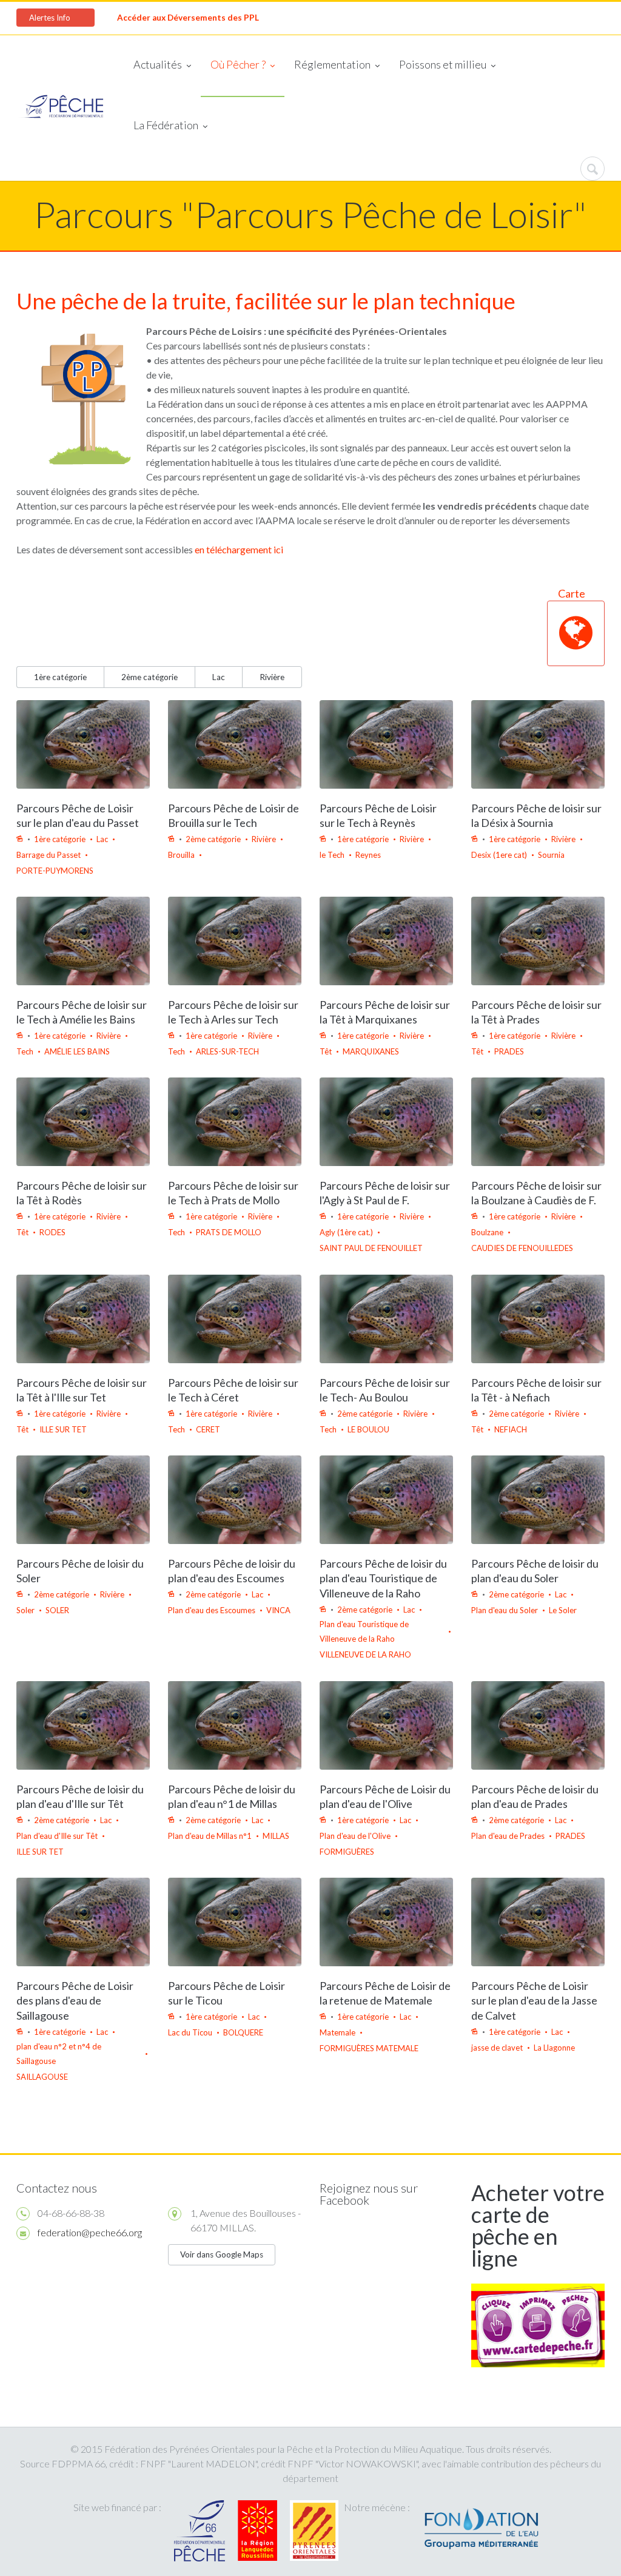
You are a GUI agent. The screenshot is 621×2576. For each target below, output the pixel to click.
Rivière (272, 677)
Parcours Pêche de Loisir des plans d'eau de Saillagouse (75, 2001)
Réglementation (332, 64)
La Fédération (166, 125)
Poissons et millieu (443, 64)
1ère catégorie (60, 677)
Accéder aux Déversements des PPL (188, 18)
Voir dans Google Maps (222, 2254)
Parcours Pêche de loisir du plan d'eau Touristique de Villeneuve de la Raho (383, 1579)
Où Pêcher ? (238, 64)
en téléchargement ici (239, 549)
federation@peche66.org (90, 2232)
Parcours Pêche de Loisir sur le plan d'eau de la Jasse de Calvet (534, 2001)
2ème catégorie (149, 677)
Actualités (158, 64)
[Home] (61, 108)
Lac (219, 677)
